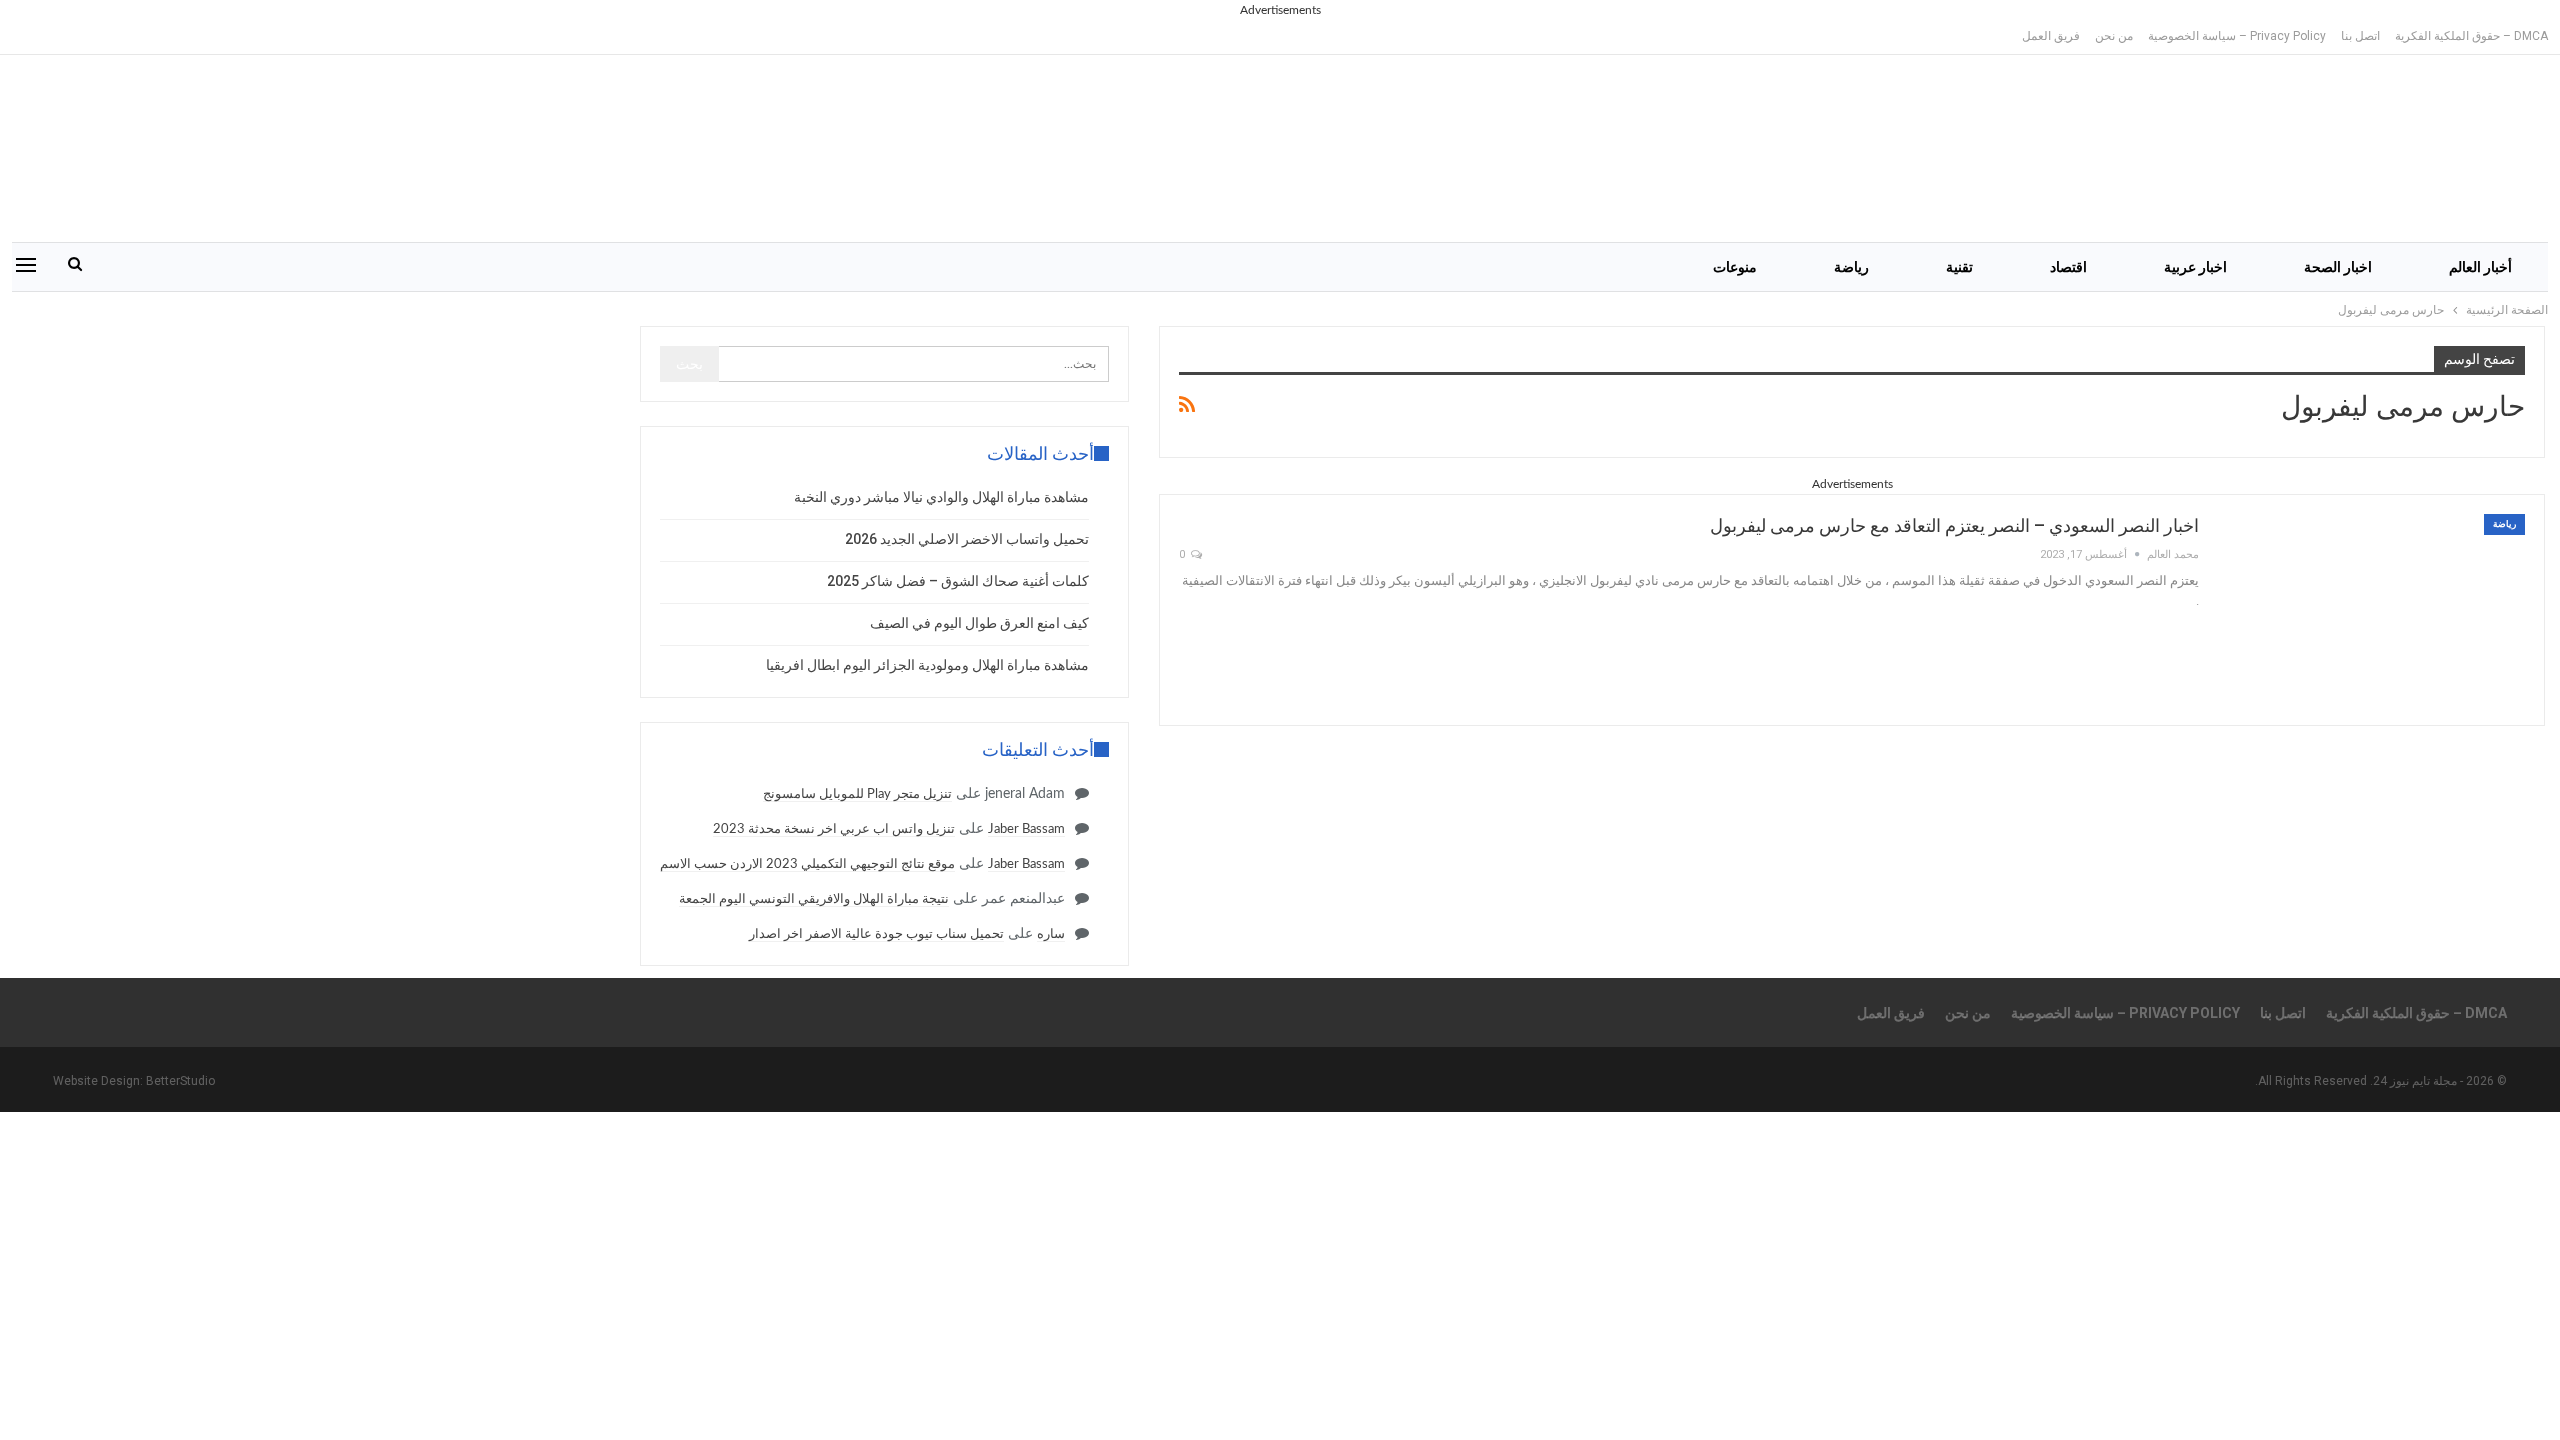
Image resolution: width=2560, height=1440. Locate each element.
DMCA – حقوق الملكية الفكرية (2471, 36)
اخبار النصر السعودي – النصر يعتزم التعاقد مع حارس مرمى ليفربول (1954, 525)
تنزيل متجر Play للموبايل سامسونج (857, 794)
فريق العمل (2051, 36)
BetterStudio (180, 1081)
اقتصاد (2068, 267)
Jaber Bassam (1026, 829)
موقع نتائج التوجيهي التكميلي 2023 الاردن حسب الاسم (807, 864)
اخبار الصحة (2338, 267)
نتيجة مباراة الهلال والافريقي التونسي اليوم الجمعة (814, 899)
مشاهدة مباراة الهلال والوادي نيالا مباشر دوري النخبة (941, 497)
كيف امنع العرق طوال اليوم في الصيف (979, 623)
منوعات (1735, 267)
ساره (1051, 934)
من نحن (2114, 36)
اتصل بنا (2360, 36)
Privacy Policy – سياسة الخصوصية (2237, 36)
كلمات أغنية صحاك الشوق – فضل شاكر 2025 (958, 581)
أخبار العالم (2480, 267)
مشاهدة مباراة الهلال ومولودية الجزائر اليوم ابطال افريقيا (927, 665)
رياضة (1851, 267)
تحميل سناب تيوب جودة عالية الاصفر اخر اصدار (876, 934)
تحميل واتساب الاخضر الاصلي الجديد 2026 (967, 539)
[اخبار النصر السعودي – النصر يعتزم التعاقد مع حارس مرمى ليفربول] (2375, 610)
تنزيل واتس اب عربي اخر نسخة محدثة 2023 (834, 829)
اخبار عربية (2195, 267)
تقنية (1959, 267)
